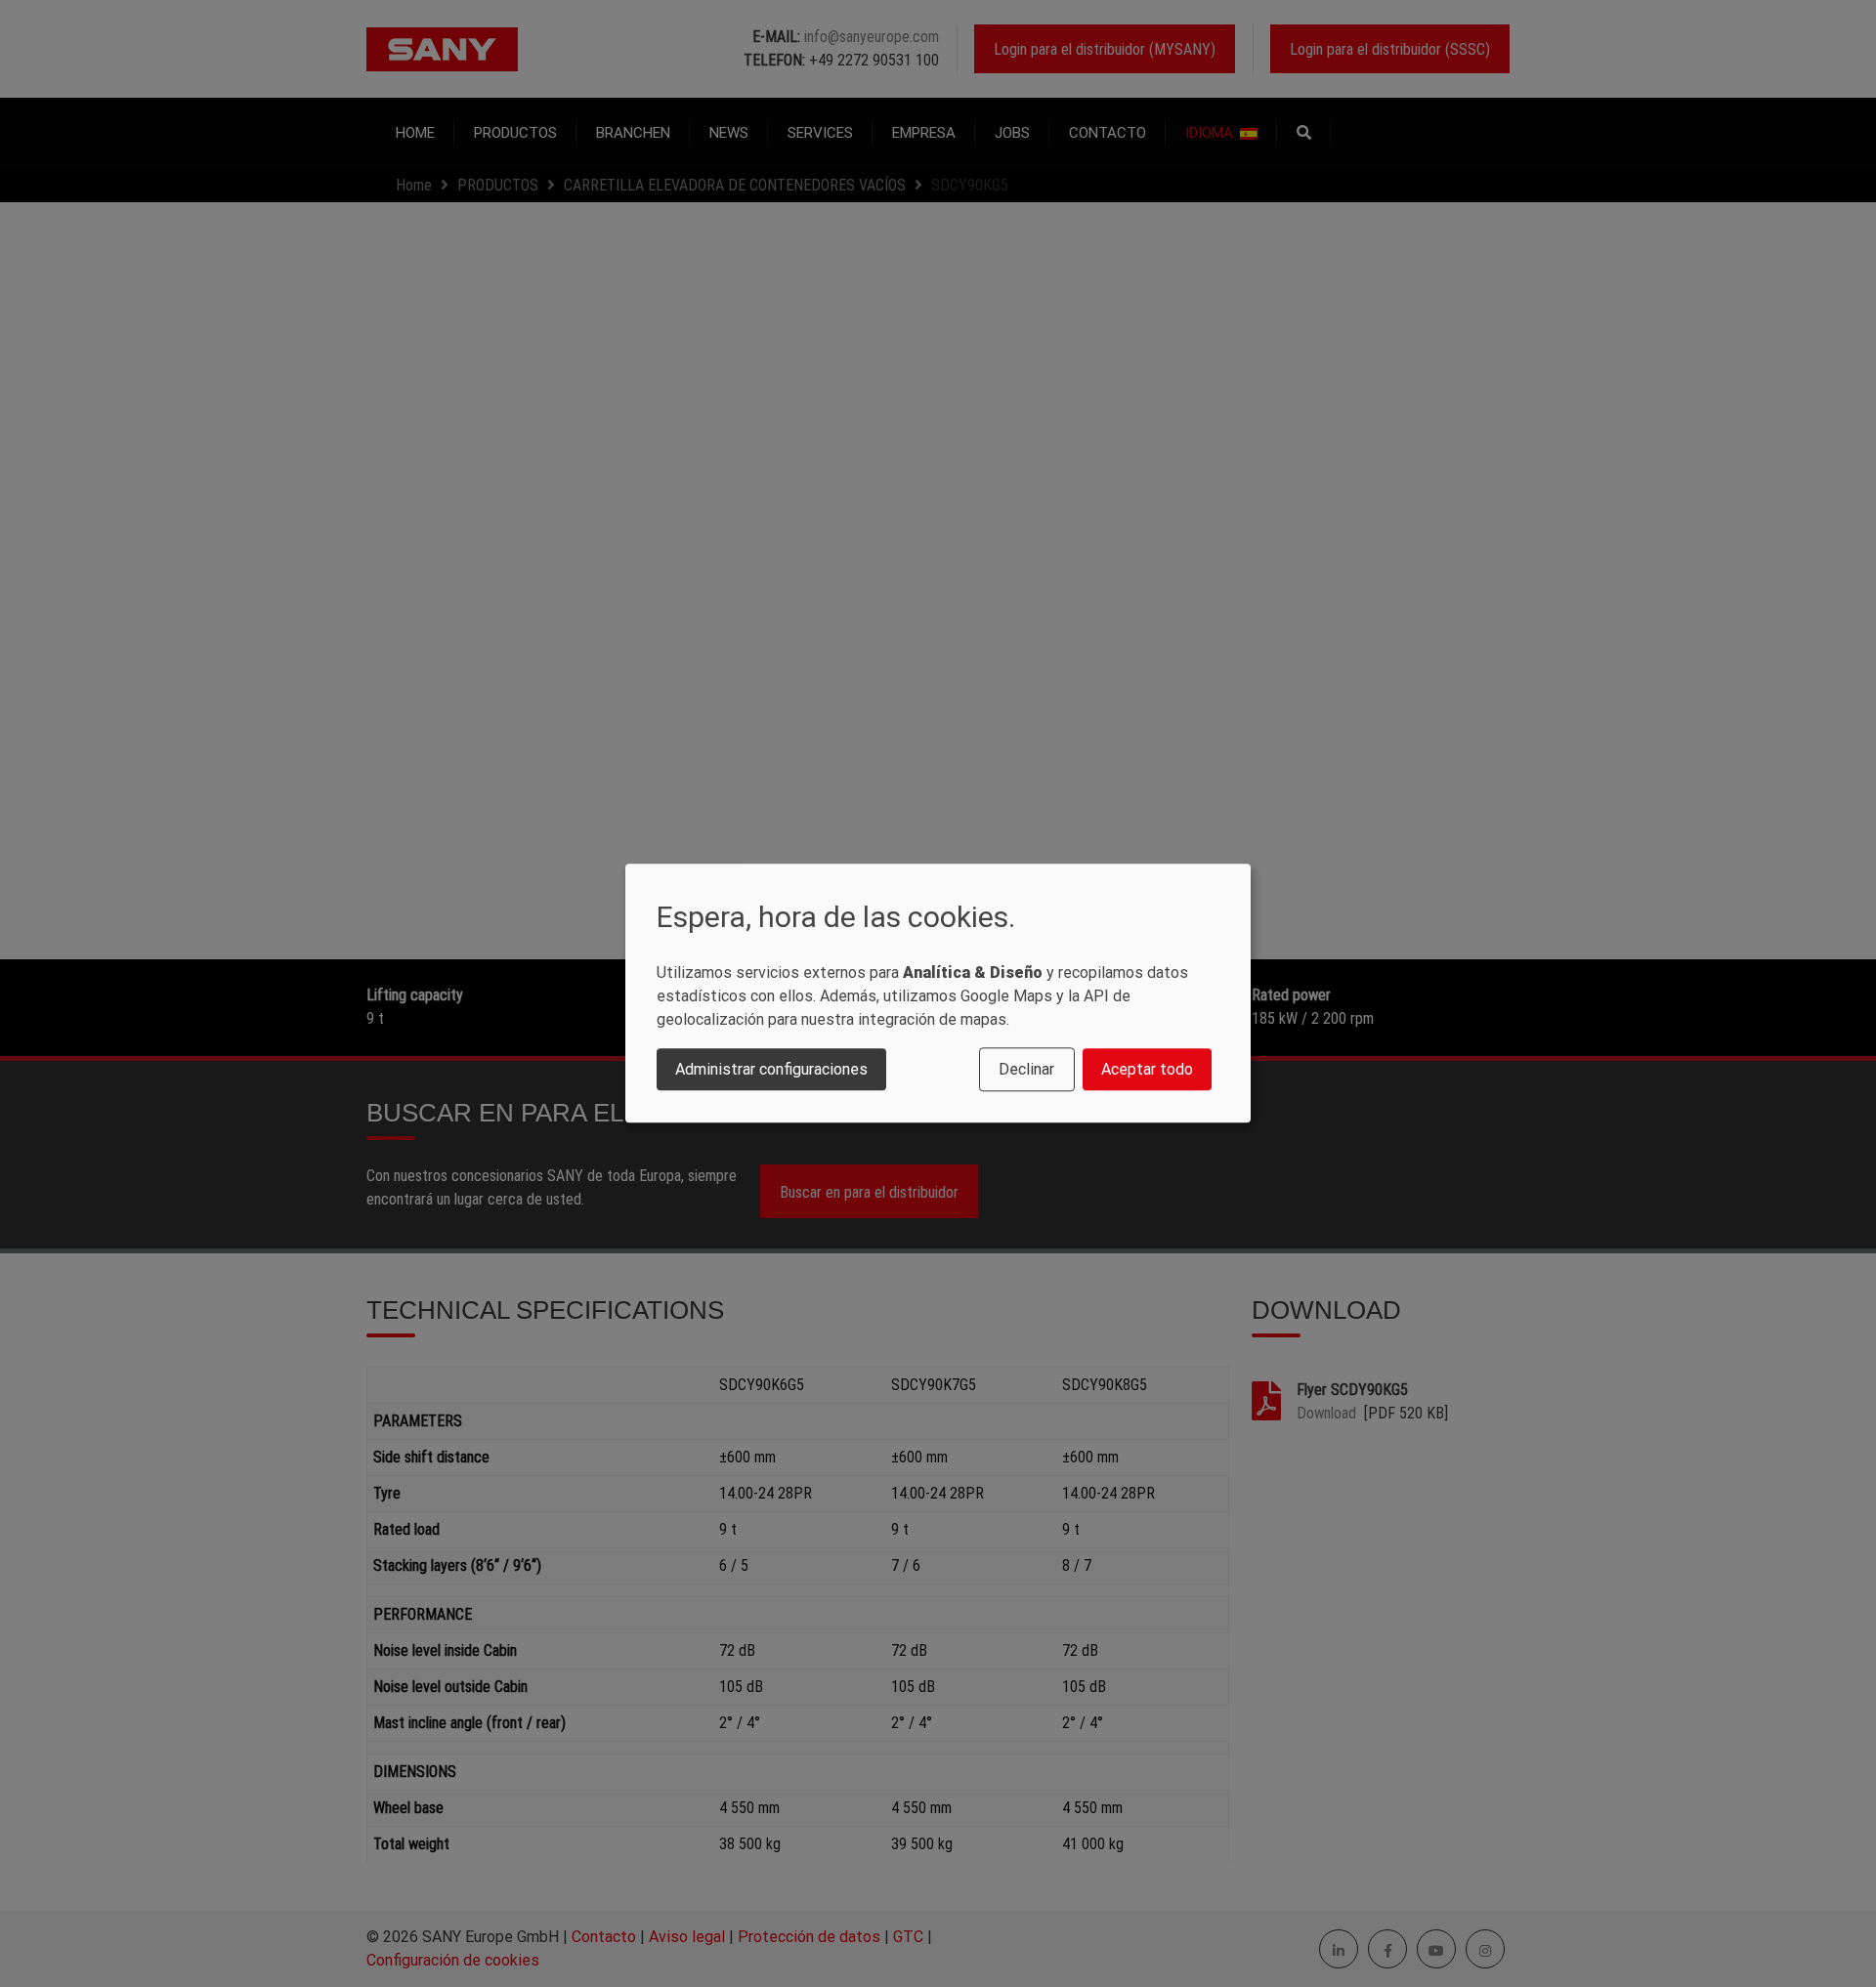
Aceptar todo (1147, 1069)
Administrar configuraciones (771, 1069)
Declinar (1026, 1069)
